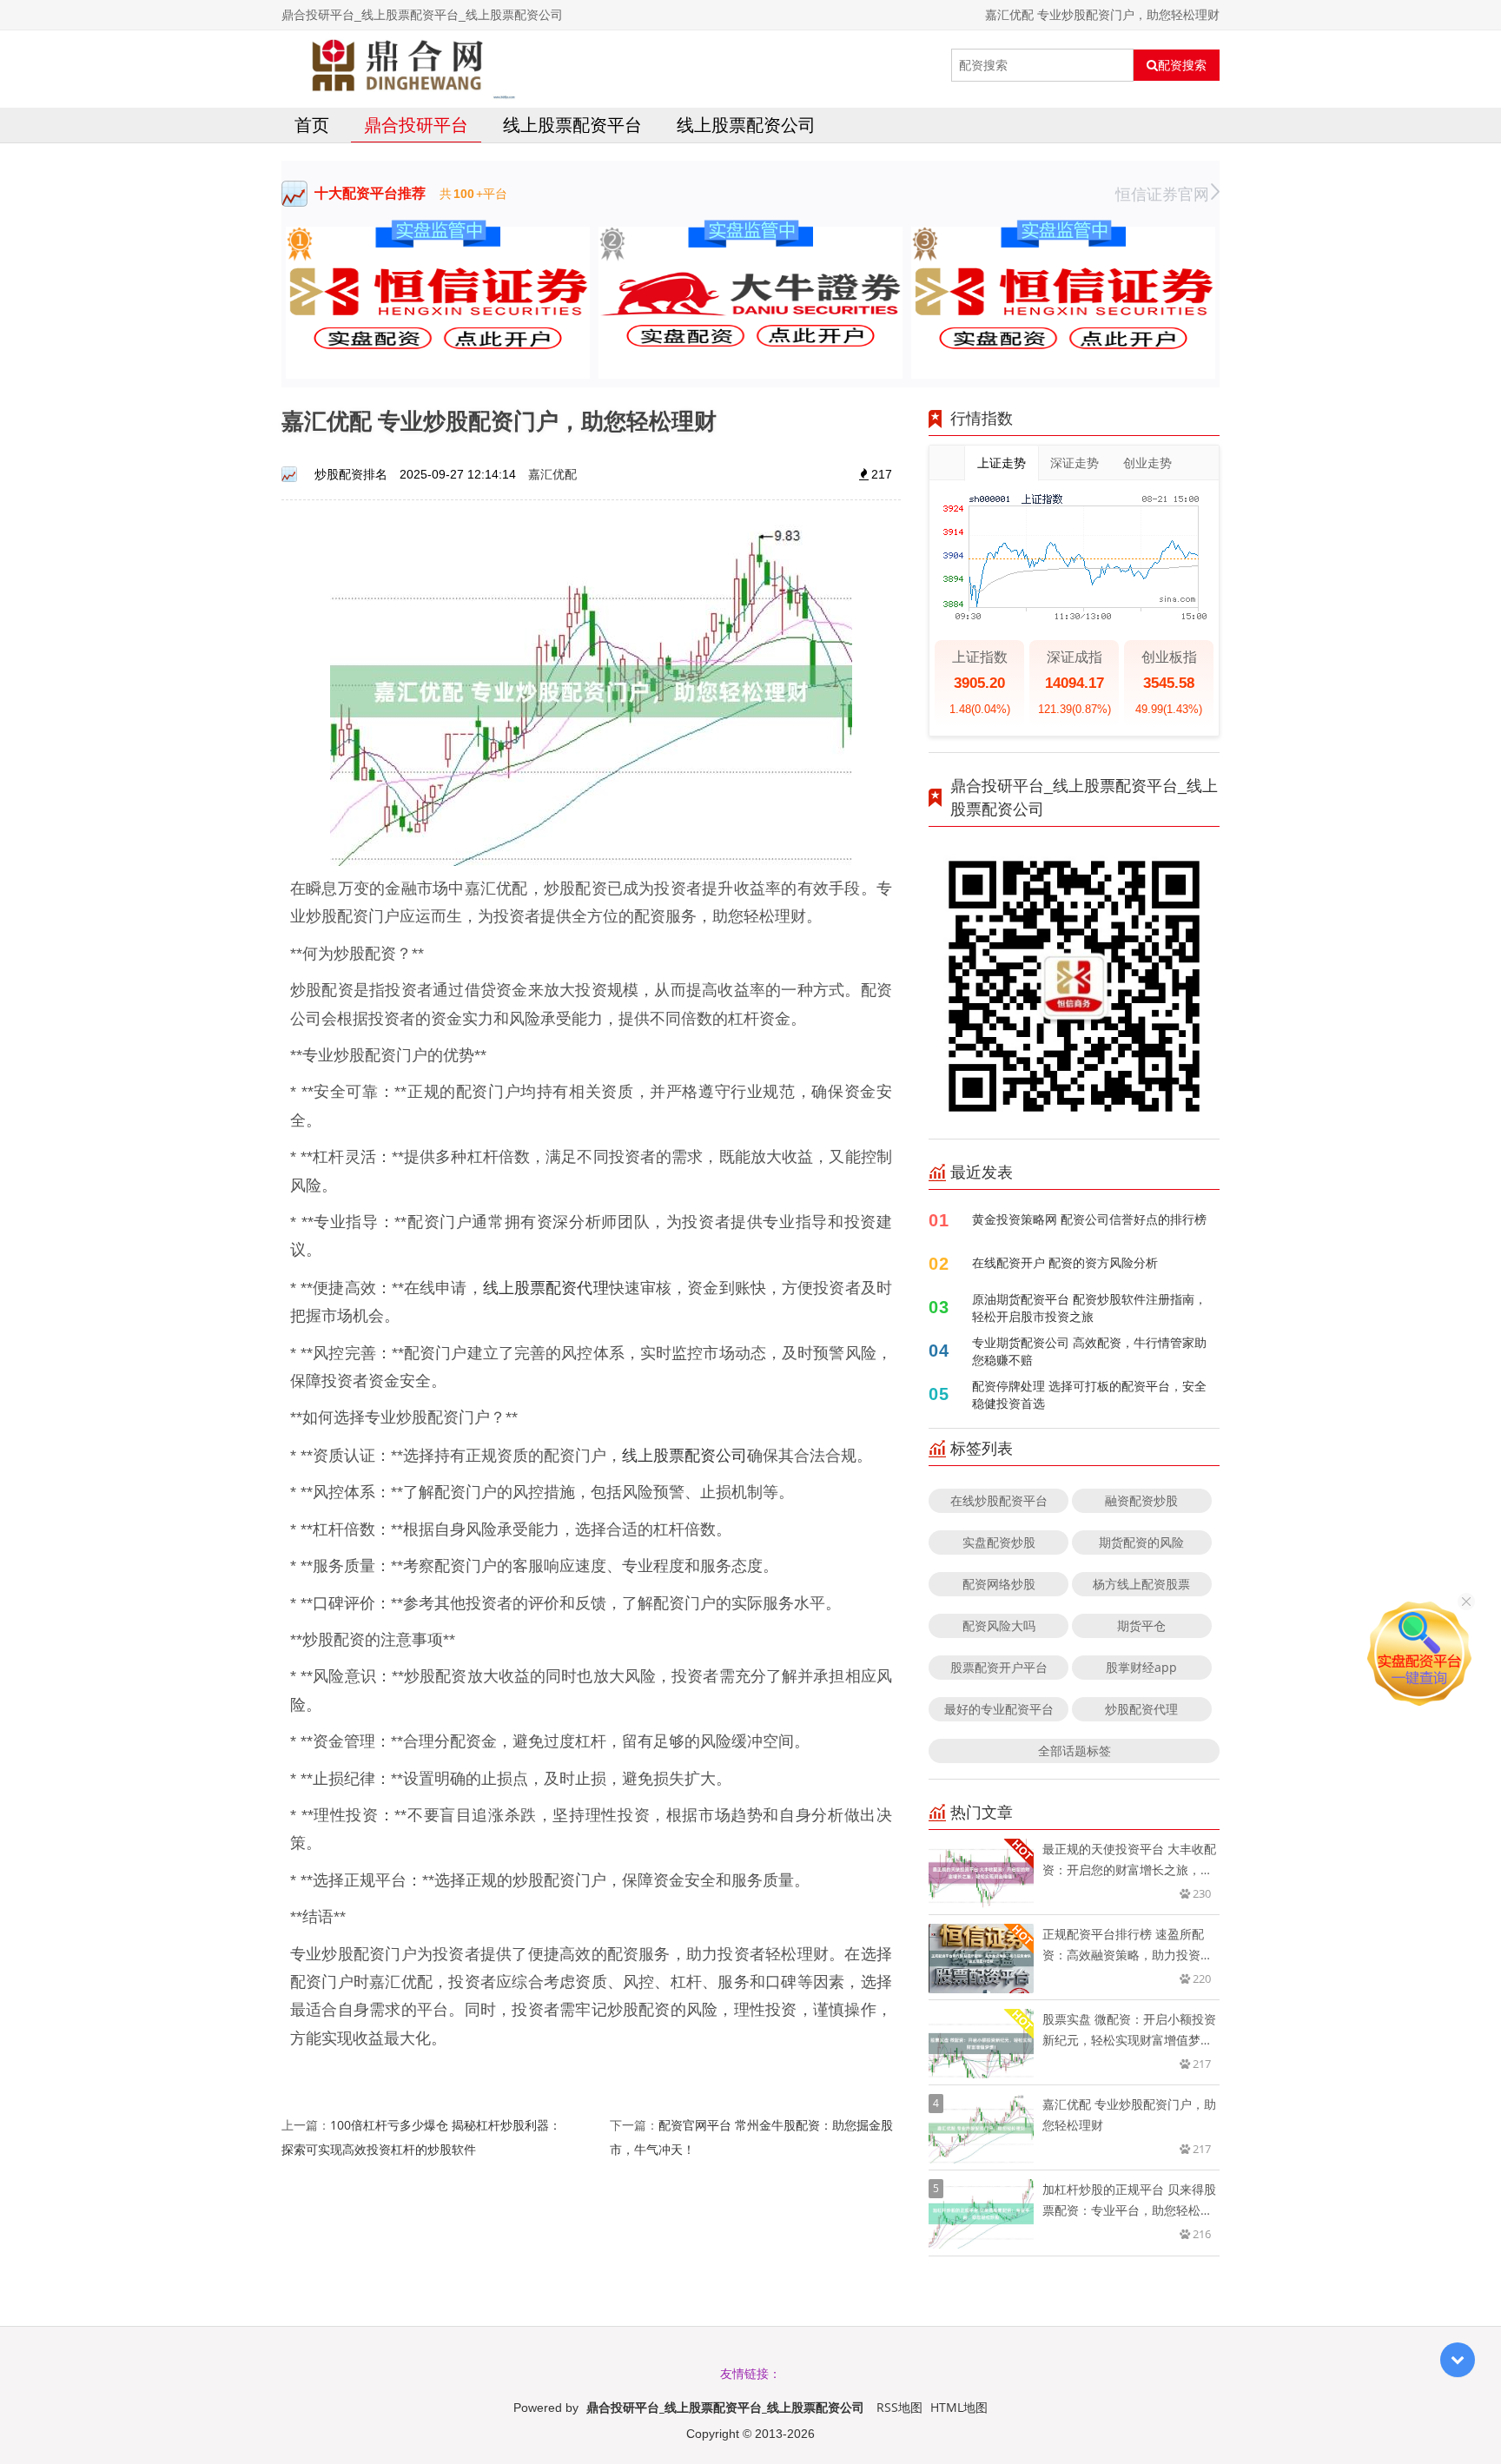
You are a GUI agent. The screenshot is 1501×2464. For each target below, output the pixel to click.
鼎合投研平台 (416, 125)
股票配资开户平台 (999, 1667)
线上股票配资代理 (546, 1287)
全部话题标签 (1075, 1751)
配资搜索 (1182, 65)
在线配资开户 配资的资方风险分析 (1065, 1262)
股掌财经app (1141, 1667)
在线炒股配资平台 (999, 1500)
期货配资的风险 (1141, 1542)
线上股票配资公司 (746, 125)
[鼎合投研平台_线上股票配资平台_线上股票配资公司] (399, 65)
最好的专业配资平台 (999, 1709)
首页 (312, 125)
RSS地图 (899, 2407)
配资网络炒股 (999, 1584)
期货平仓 (1141, 1625)
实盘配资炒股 (999, 1542)
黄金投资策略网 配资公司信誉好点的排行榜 (1089, 1219)
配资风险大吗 (999, 1625)
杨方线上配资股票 (1141, 1584)
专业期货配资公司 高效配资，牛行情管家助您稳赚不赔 (1089, 1351)
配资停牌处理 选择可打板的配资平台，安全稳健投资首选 (1089, 1394)
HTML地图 (959, 2407)
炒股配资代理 (1141, 1709)
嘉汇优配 (552, 474)
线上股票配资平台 (572, 125)
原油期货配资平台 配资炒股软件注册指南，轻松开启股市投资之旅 (1089, 1308)
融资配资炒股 (1141, 1500)
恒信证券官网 (1162, 194)
